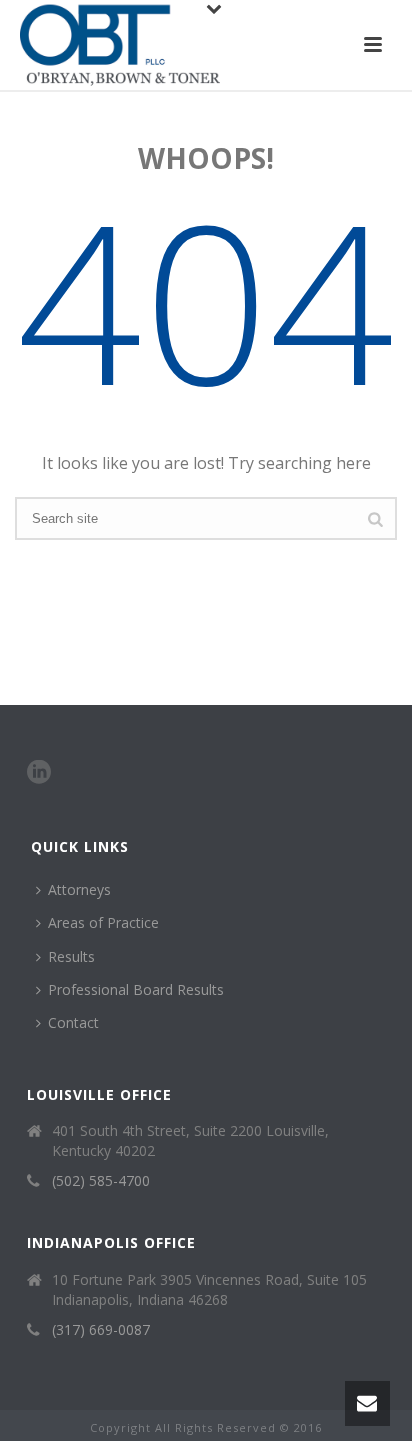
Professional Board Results (136, 989)
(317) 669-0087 (101, 1330)
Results (71, 956)
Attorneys (79, 889)
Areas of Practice (103, 922)
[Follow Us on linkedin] (39, 773)
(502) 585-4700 (101, 1181)
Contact (73, 1022)
